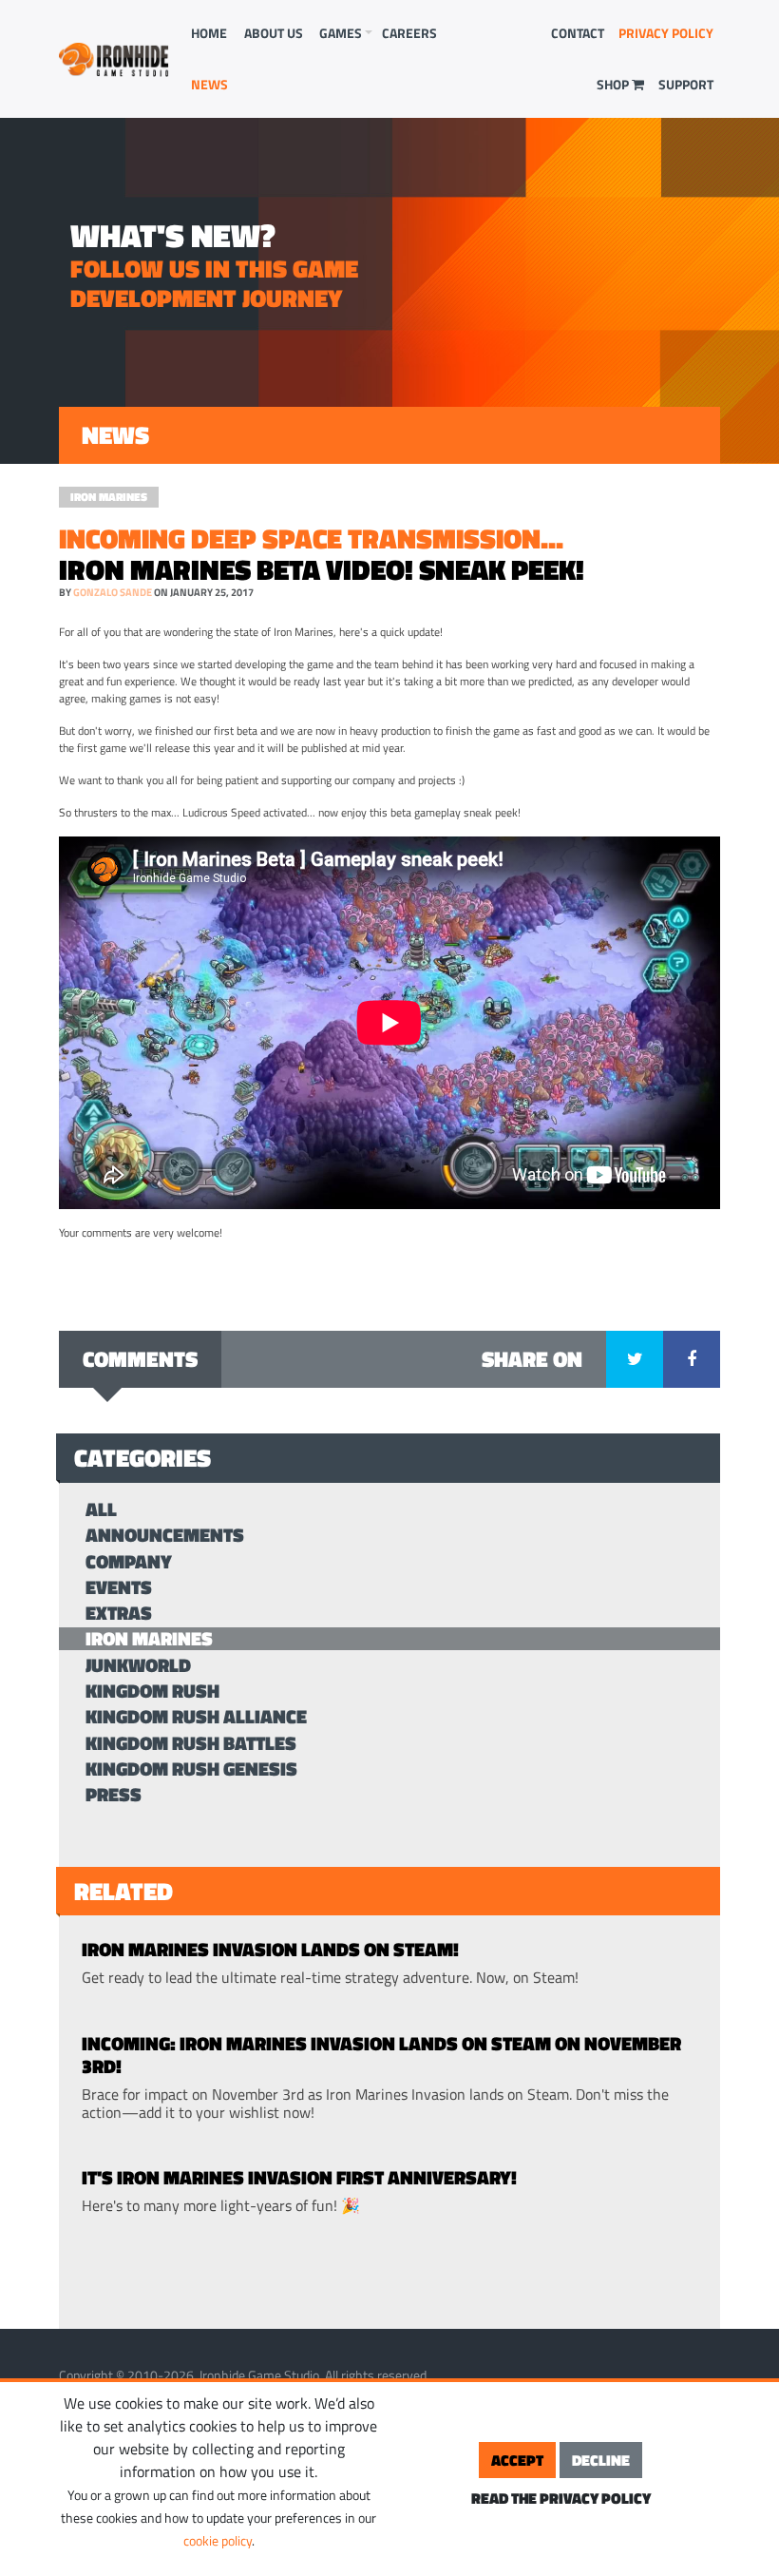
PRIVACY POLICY (666, 33)
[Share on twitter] (635, 1359)
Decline (601, 2460)
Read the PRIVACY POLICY (561, 2498)
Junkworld (138, 1665)
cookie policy (218, 2540)
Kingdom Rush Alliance (196, 1716)
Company (129, 1561)
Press (114, 1794)
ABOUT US (274, 33)
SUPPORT (686, 84)
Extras (119, 1613)
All (101, 1509)
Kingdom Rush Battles (191, 1743)
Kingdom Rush (152, 1691)
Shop (614, 84)
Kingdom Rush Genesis (191, 1769)
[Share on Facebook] (692, 1359)
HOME (209, 33)
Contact (578, 33)
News (209, 84)
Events (119, 1587)
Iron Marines (109, 497)
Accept (517, 2460)
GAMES (341, 33)
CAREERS (409, 33)
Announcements (165, 1535)
